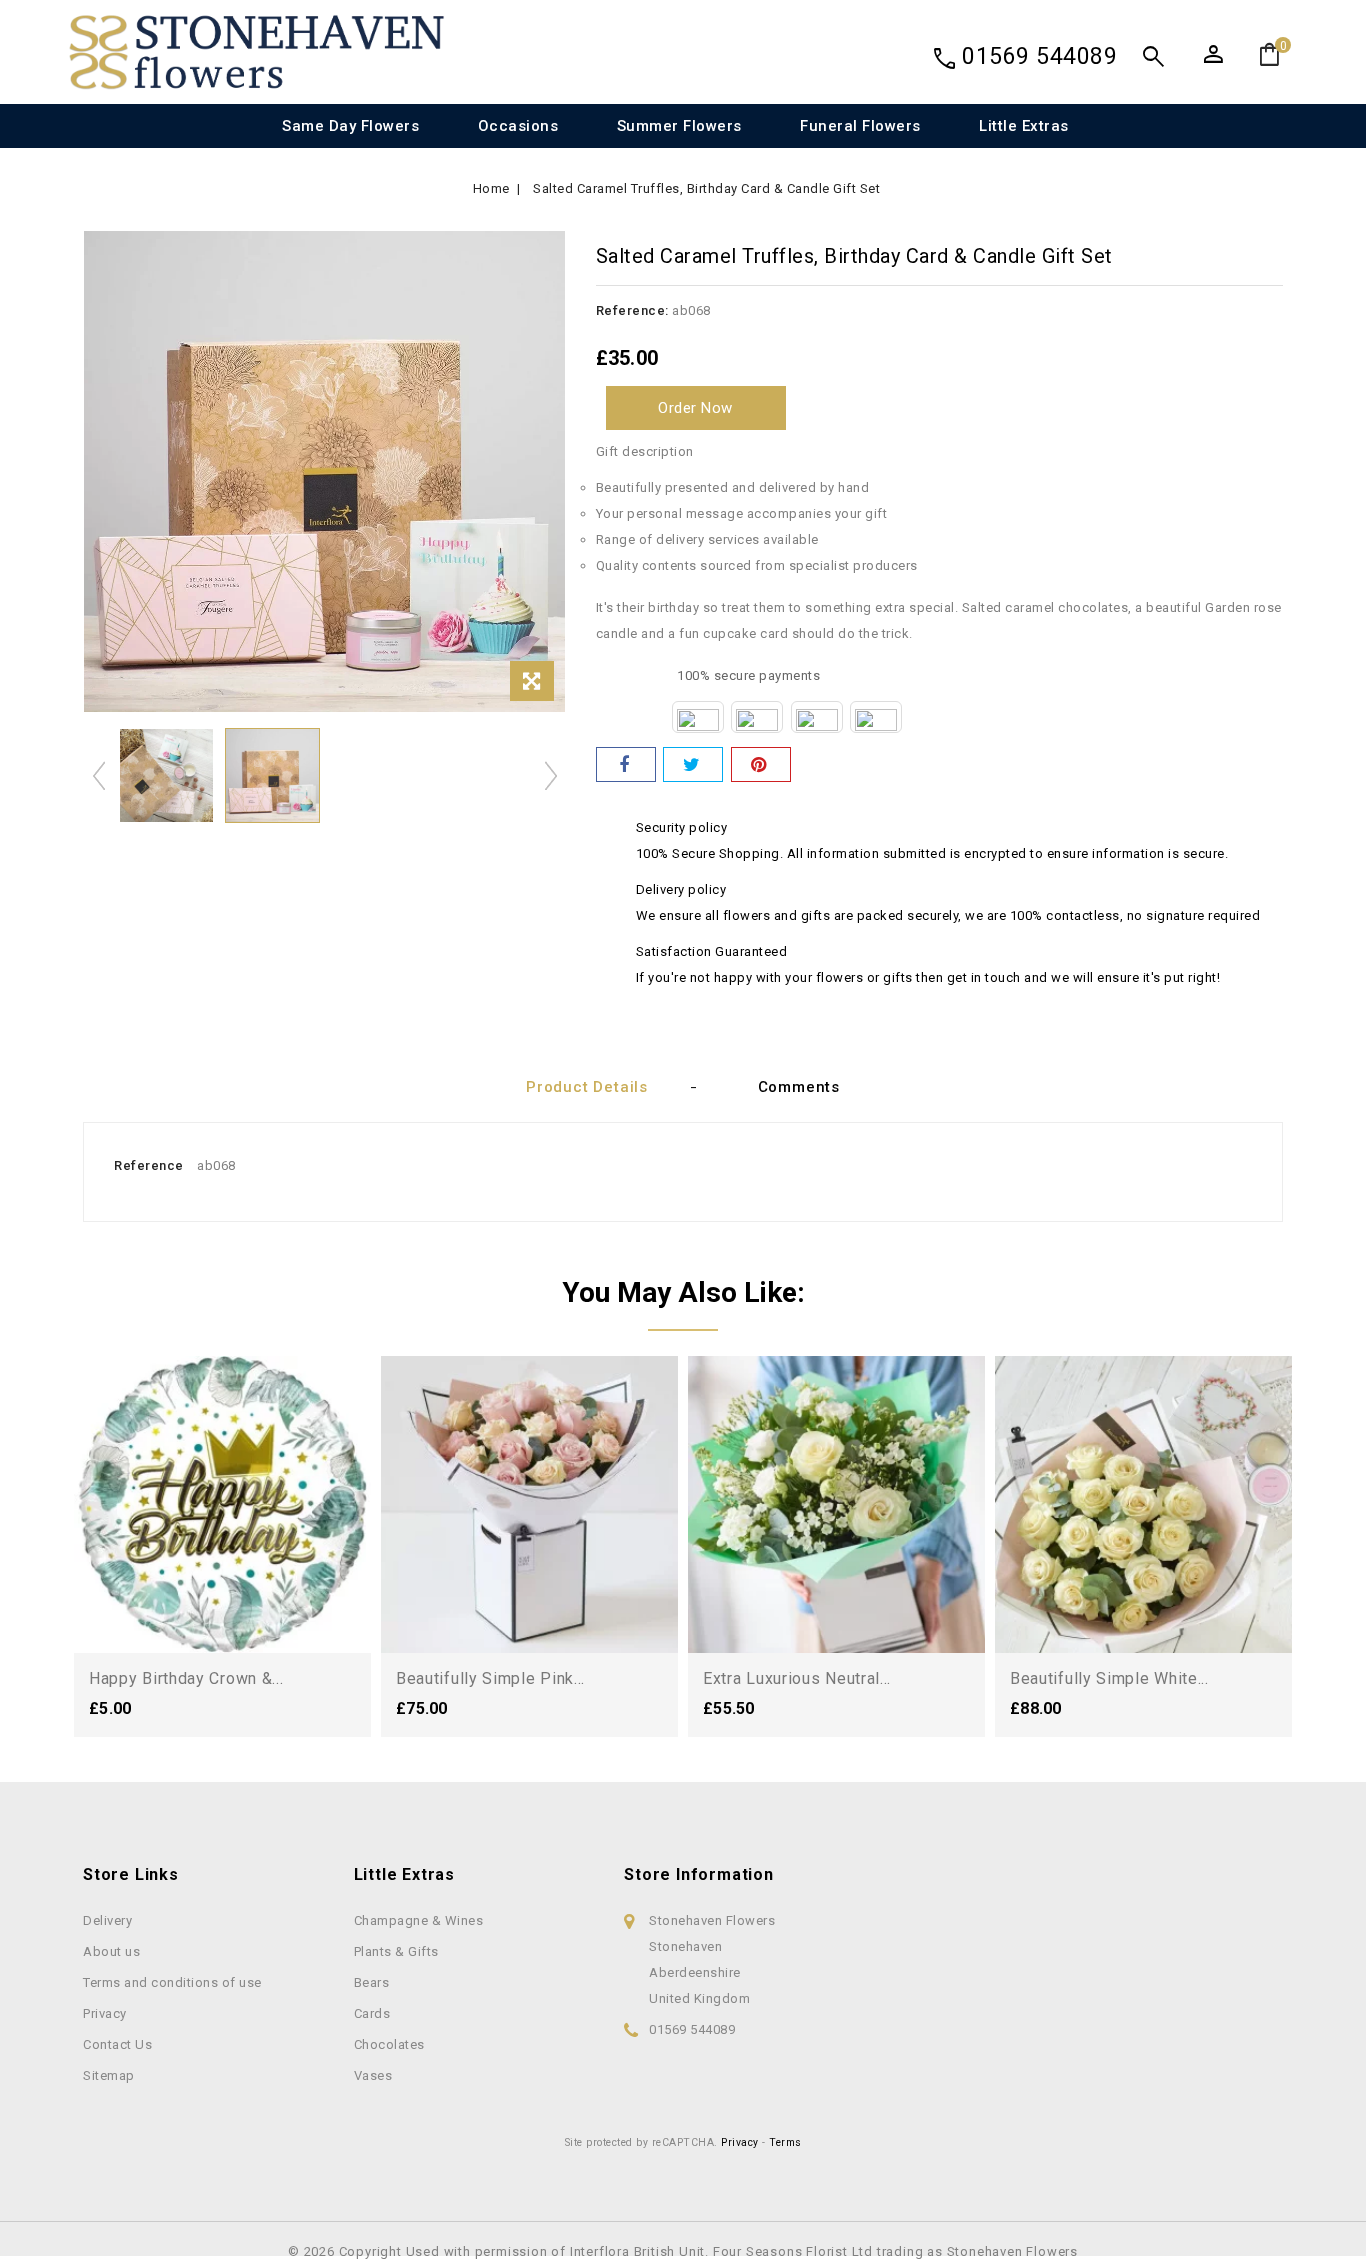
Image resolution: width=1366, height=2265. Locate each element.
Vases (373, 2075)
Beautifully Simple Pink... (490, 1678)
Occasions (518, 126)
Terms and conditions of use (172, 1982)
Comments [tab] (799, 1087)
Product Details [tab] (587, 1087)
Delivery (107, 1920)
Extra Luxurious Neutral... (797, 1678)
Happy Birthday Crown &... (186, 1678)
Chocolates (389, 2044)
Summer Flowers (679, 126)
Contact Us (117, 2044)
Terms (785, 2142)
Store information (699, 1874)
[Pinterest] (761, 764)
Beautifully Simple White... (1109, 1678)
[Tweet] (693, 764)
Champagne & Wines (419, 1920)
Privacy (105, 2013)
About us (111, 1951)
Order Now (695, 408)
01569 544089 (1039, 56)
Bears (372, 1982)
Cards (372, 2013)
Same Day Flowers (350, 126)
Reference (149, 1165)
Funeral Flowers (860, 126)
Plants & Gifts (396, 1951)
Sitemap (109, 2075)
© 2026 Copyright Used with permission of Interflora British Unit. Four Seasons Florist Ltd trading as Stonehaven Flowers (683, 2251)
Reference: (632, 310)
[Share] (626, 764)
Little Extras (1024, 126)
